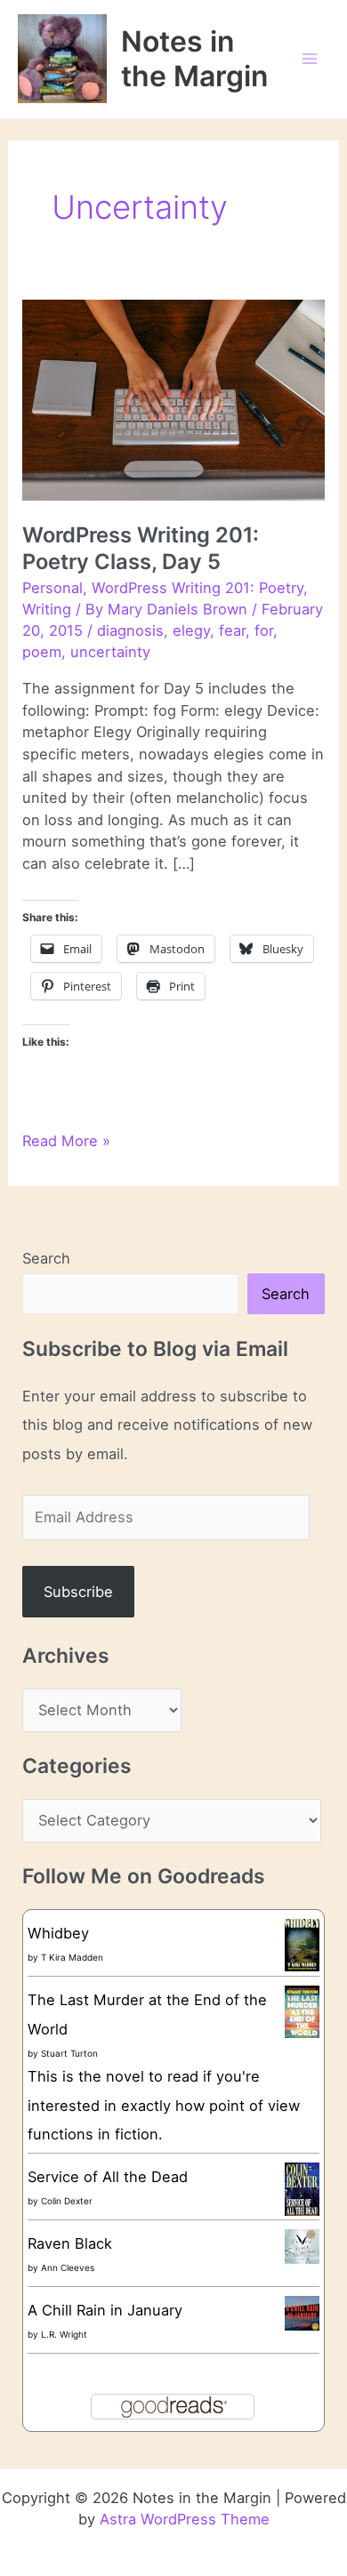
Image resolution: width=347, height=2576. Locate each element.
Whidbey (58, 1933)
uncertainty (110, 652)
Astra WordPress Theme (185, 2519)
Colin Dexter (67, 2201)
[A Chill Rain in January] (302, 2312)
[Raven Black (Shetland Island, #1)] (302, 2245)
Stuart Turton (69, 2053)
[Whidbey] (302, 1944)
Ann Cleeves (68, 2267)
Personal (52, 588)
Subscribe (78, 1592)
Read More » (66, 1142)
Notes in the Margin (194, 59)
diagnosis (130, 630)
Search (46, 1258)
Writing (47, 609)
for (264, 630)
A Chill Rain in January (105, 2310)
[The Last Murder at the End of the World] (302, 2010)
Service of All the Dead (108, 2177)
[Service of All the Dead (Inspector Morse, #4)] (302, 2190)
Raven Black (70, 2243)
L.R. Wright (64, 2334)
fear (232, 630)
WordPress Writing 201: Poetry (198, 588)
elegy (191, 630)
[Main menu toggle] (309, 59)
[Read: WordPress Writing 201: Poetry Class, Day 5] (173, 398)
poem (42, 652)
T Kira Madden (72, 1957)
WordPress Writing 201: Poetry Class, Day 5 (141, 548)
